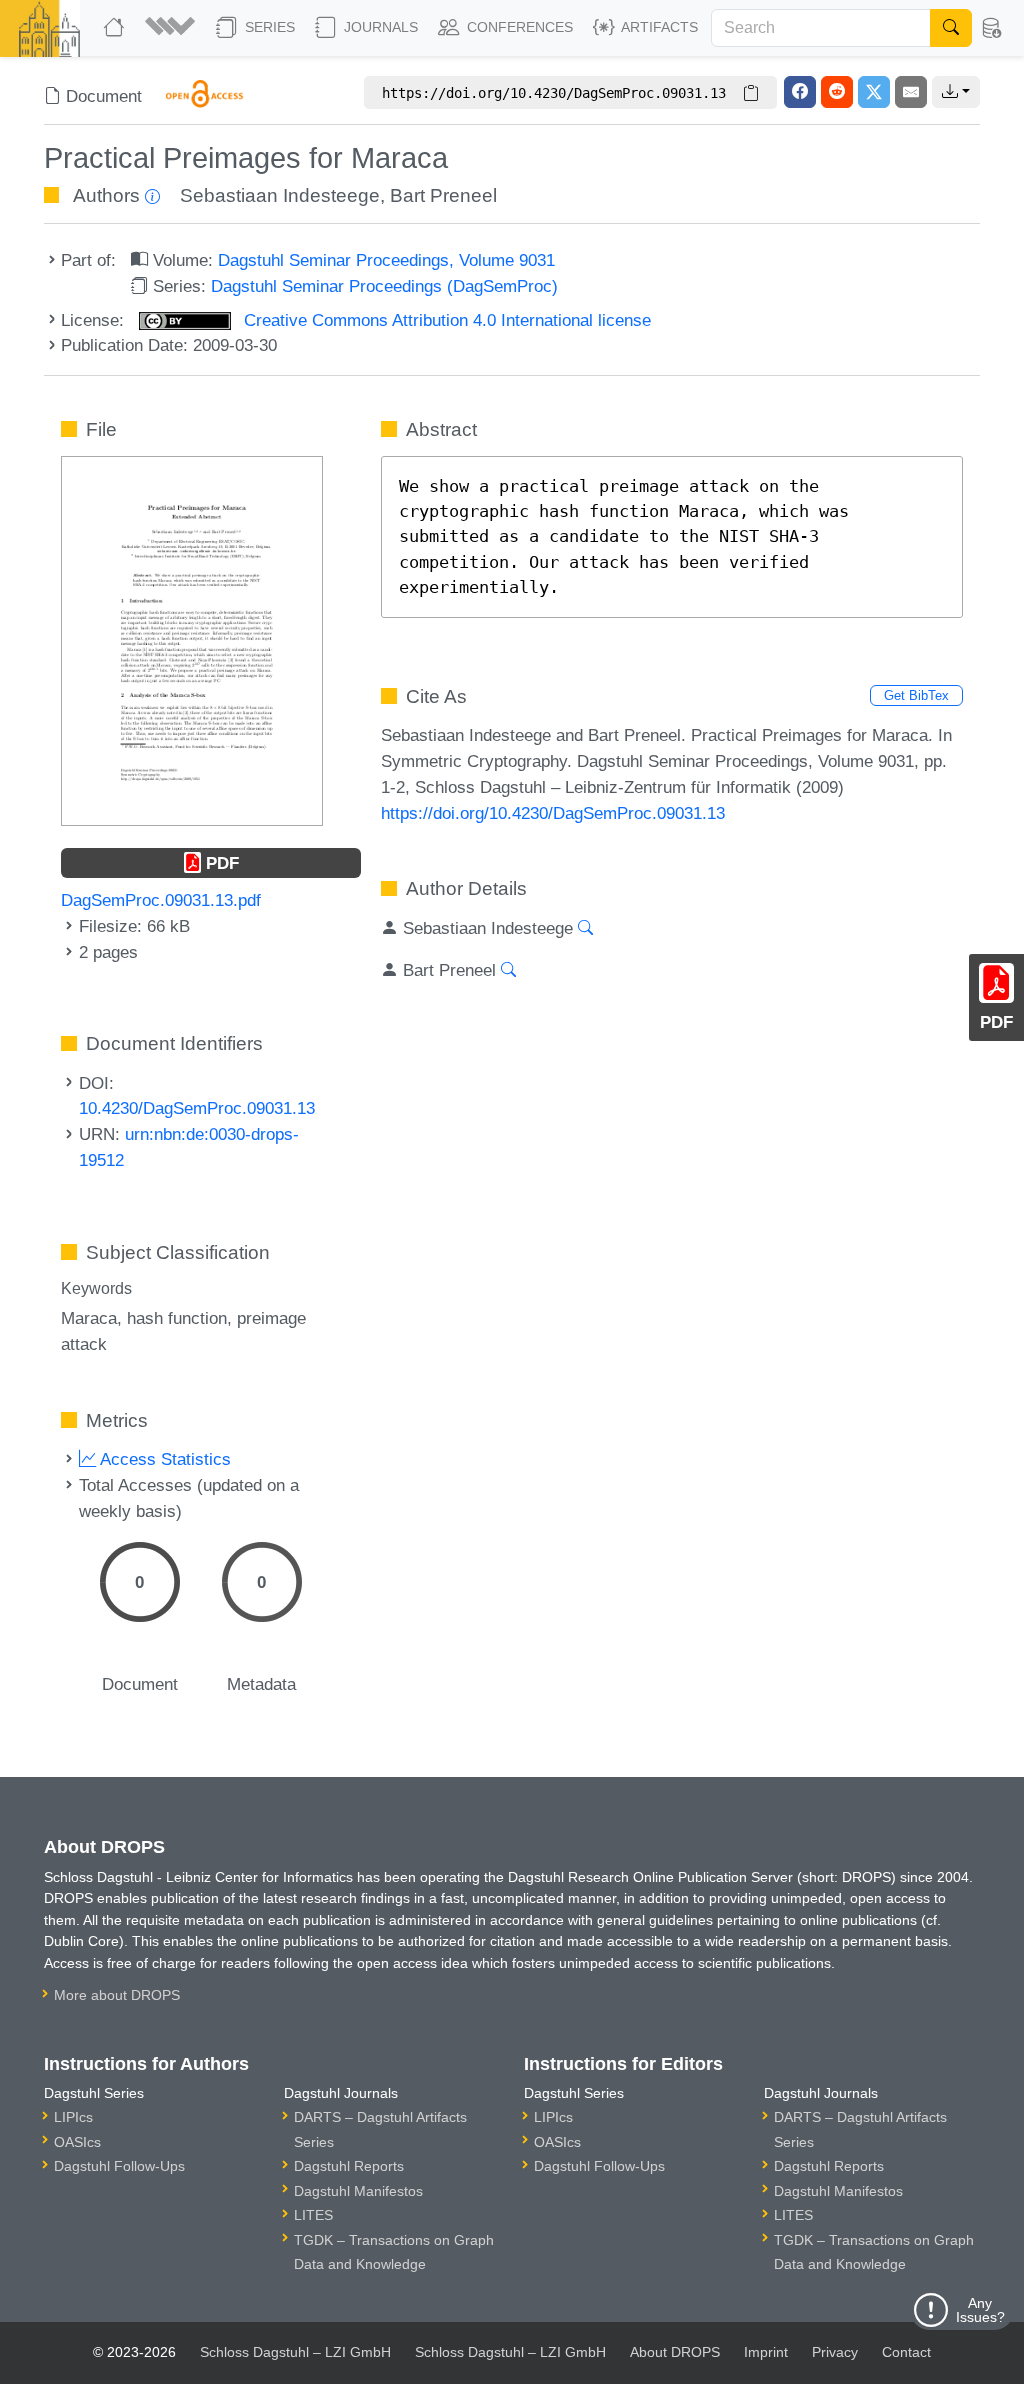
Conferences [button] (518, 27)
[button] (172, 28)
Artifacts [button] (658, 27)
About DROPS (675, 2352)
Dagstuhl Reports (349, 2166)
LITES (313, 2215)
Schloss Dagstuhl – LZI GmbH (295, 2352)
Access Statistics (163, 1459)
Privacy (835, 2352)
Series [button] (268, 27)
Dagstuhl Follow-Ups (119, 2166)
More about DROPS (117, 1995)
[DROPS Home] (116, 28)
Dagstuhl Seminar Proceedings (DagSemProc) (384, 286)
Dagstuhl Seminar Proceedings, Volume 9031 (386, 260)
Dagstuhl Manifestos (358, 2191)
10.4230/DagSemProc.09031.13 (197, 1108)
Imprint (766, 2352)
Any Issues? (980, 2310)
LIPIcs (73, 2117)
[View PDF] (191, 639)
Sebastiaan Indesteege (280, 195)
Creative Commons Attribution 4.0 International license (445, 320)
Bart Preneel (443, 195)
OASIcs (77, 2142)
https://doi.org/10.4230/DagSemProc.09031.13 (553, 813)
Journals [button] (379, 27)
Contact (906, 2352)
